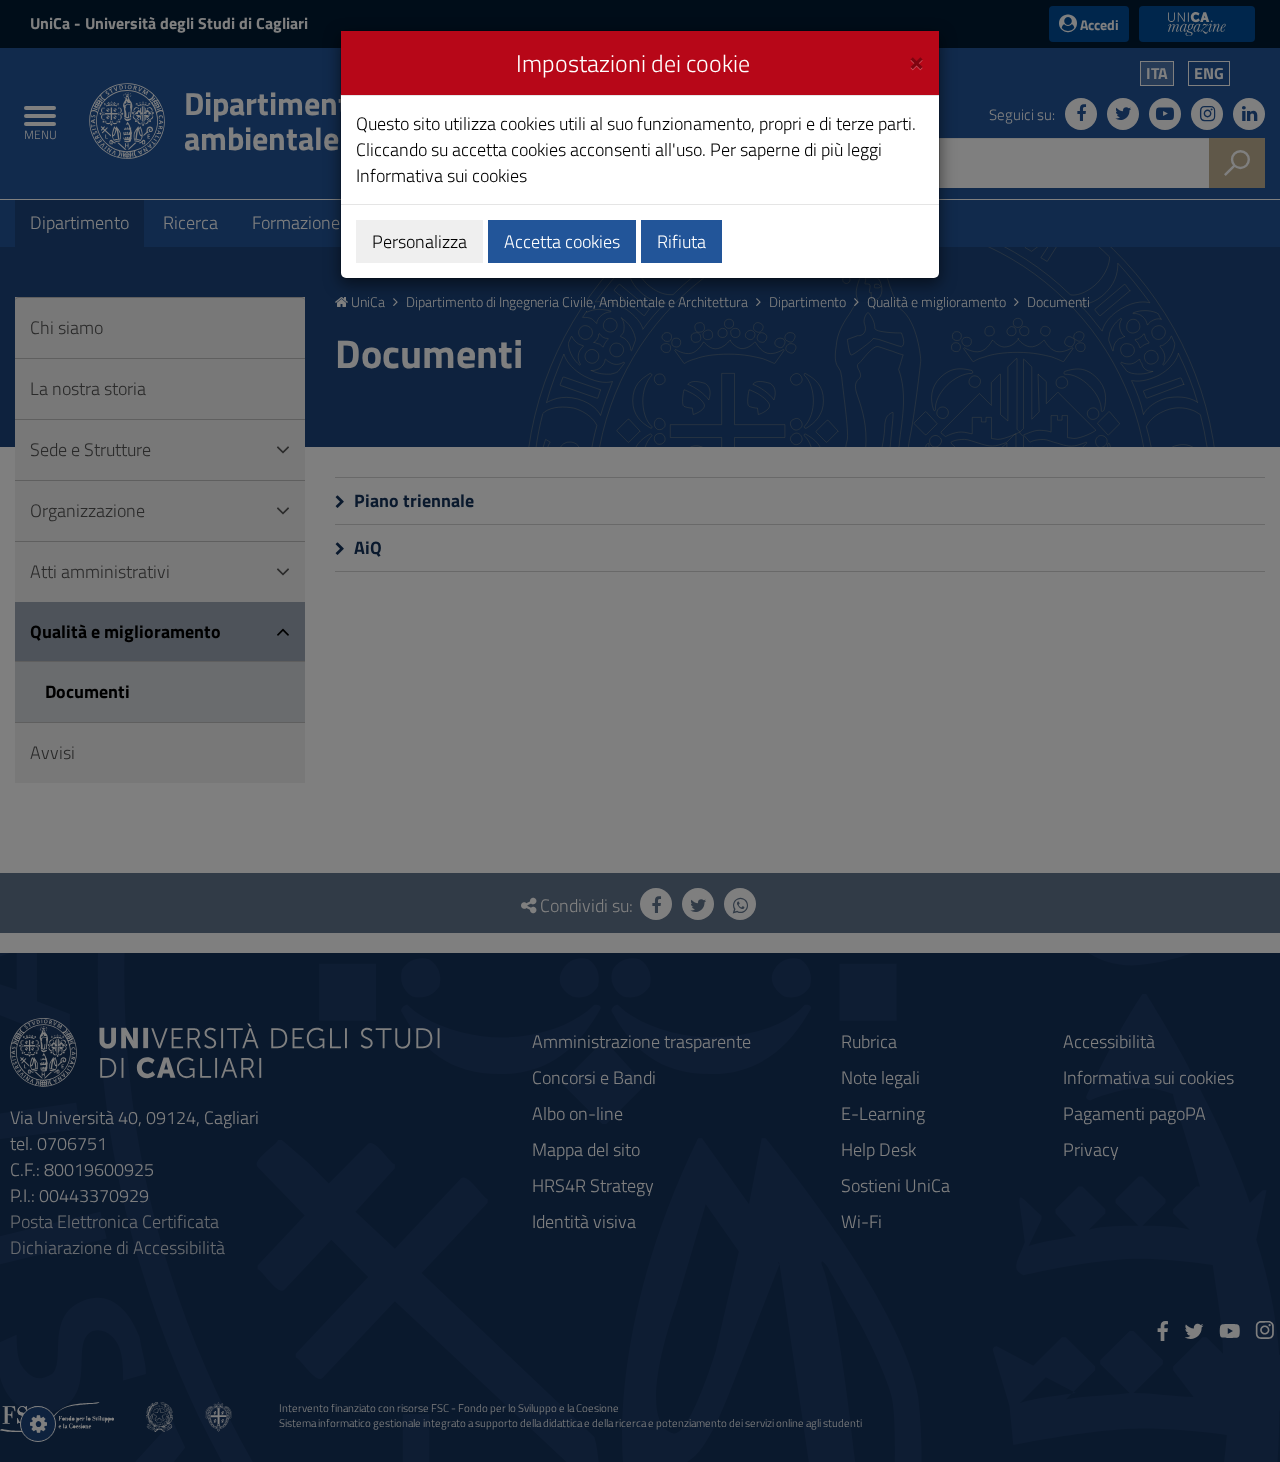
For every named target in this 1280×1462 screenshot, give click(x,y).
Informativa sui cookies (441, 175)
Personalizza (419, 241)
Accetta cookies (562, 241)
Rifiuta (681, 241)
